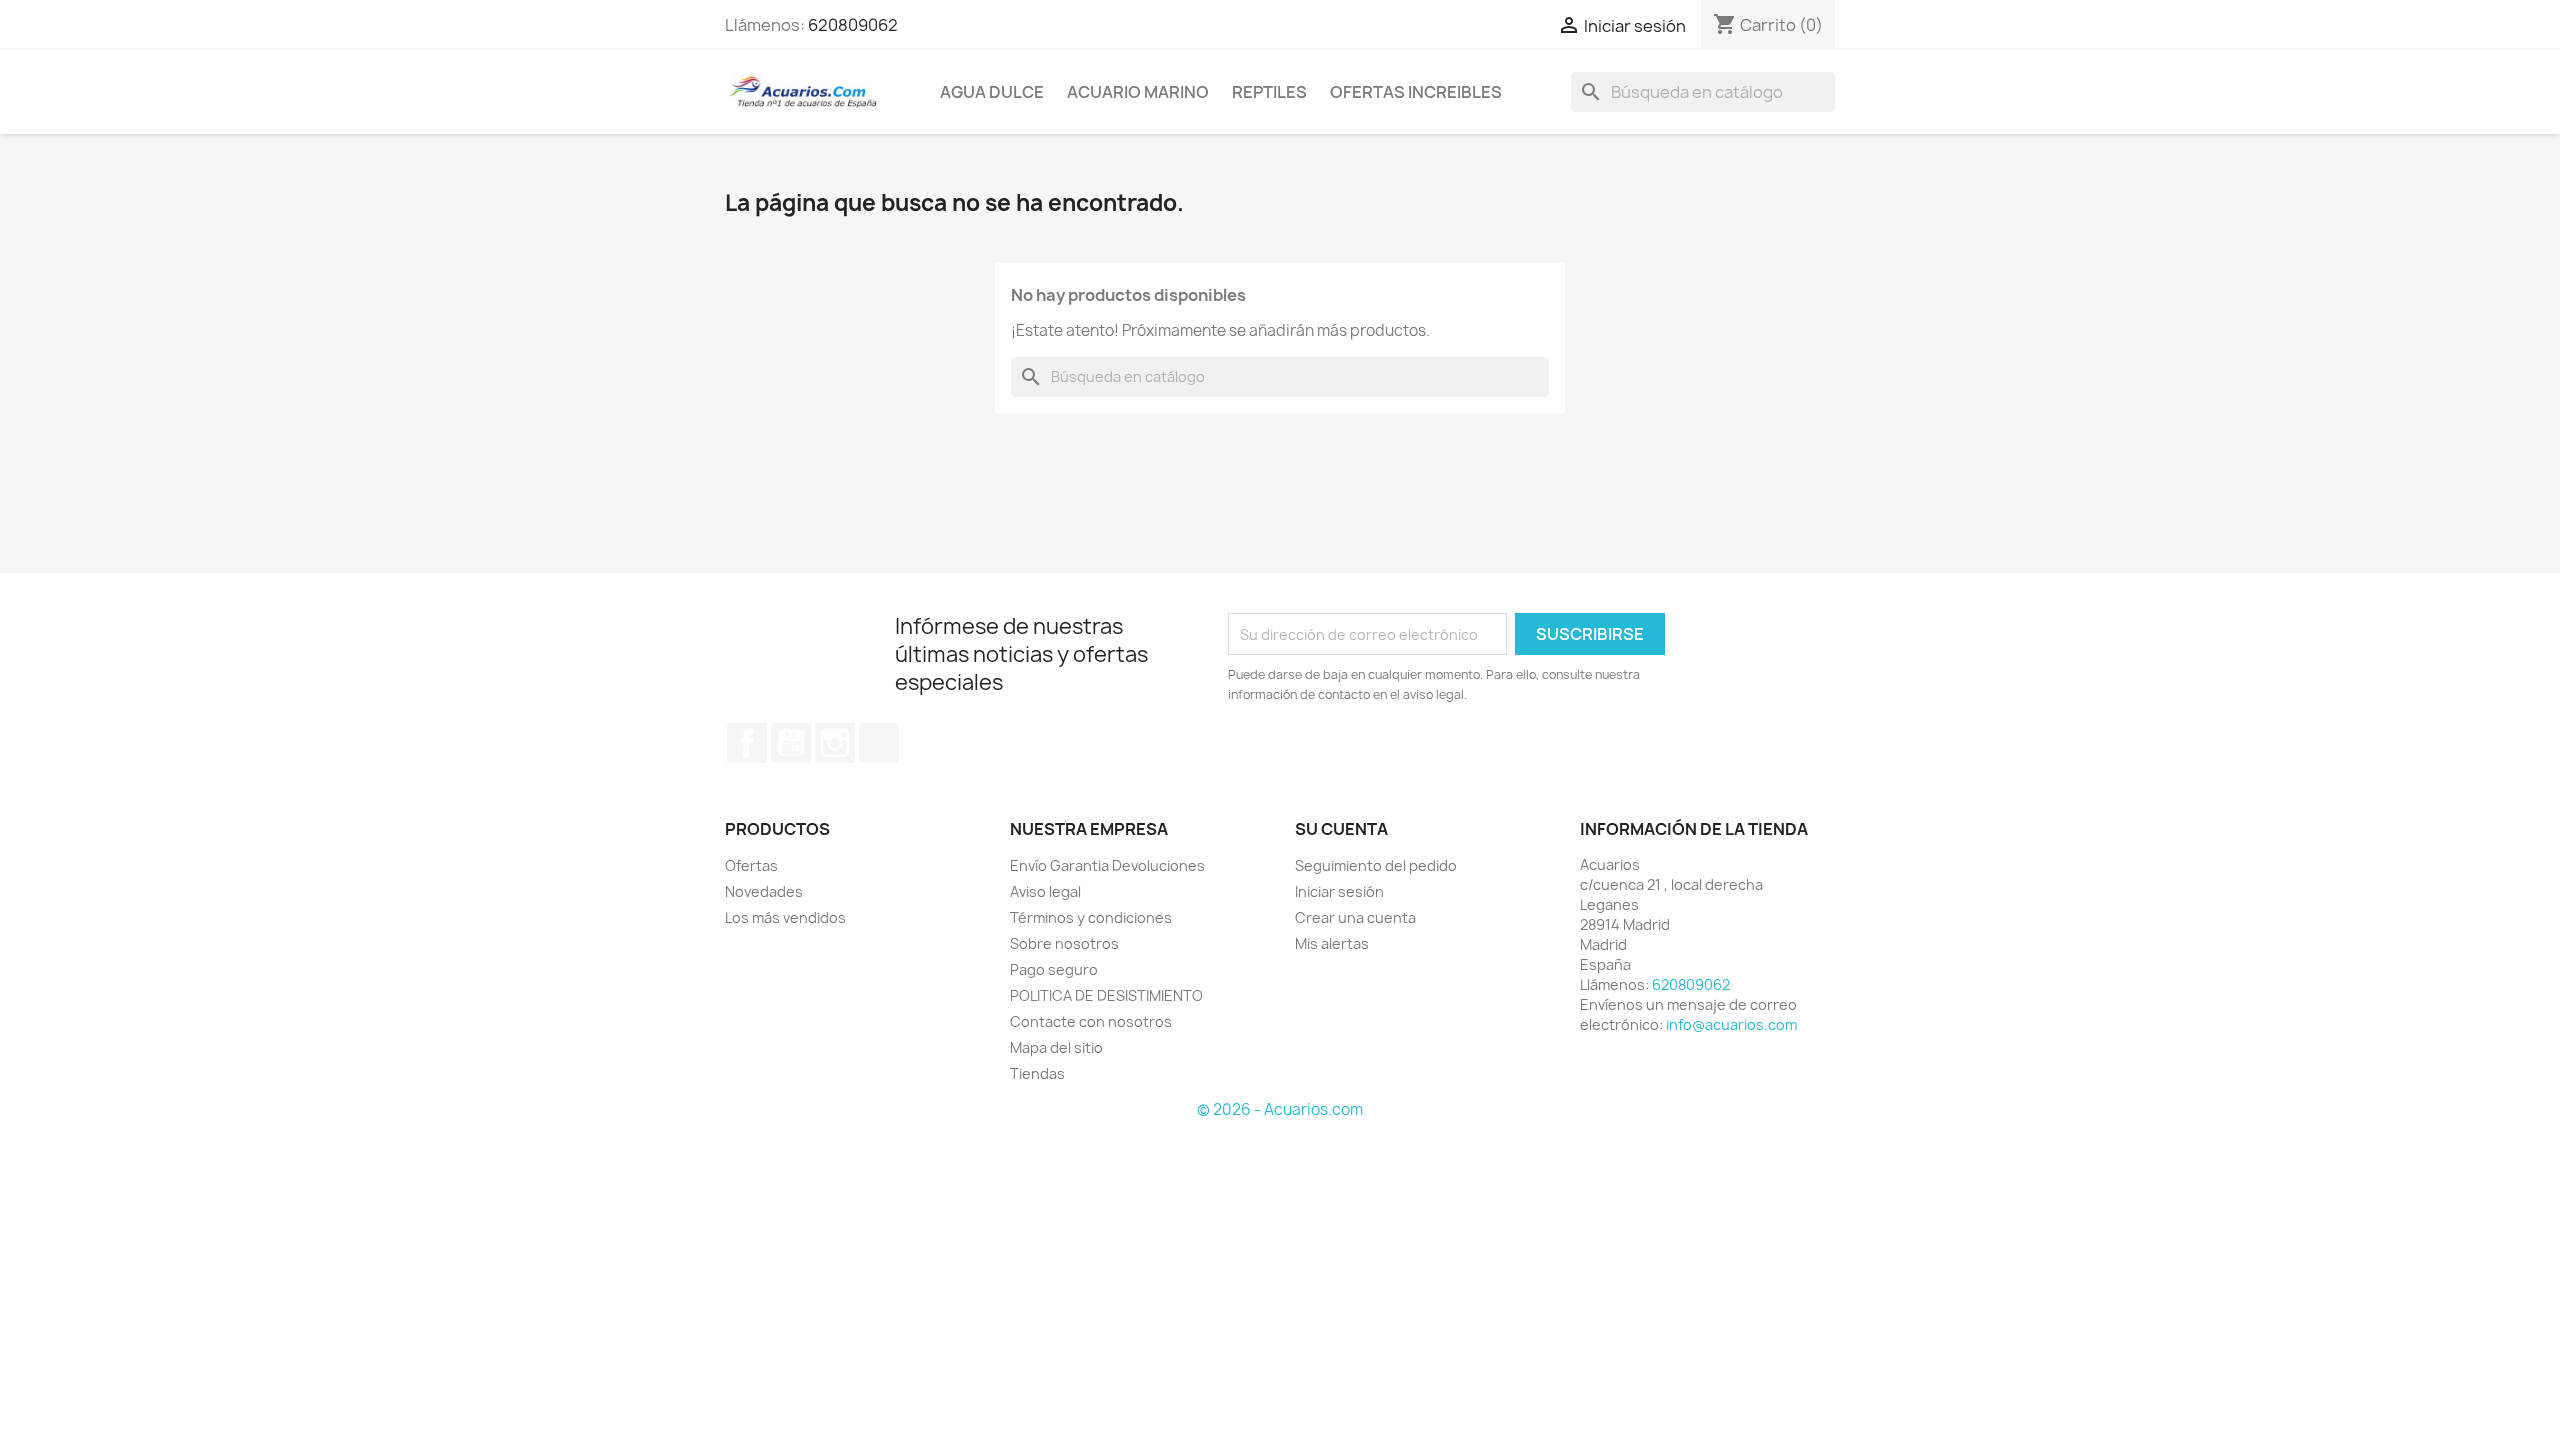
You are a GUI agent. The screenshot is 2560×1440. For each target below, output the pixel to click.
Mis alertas (1332, 943)
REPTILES (1269, 92)
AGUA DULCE (992, 92)
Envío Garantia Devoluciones (1107, 865)
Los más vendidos (785, 917)
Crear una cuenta (1355, 917)
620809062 (853, 25)
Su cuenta (1341, 829)
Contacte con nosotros (1091, 1021)
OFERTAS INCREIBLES (1416, 92)
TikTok (879, 743)
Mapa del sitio (1056, 1047)
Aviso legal (1045, 891)
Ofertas (751, 865)
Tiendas (1037, 1073)
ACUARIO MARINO (1138, 92)
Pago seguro (1054, 969)
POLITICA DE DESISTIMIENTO (1106, 995)
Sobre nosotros (1064, 943)
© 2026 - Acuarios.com (1280, 1109)
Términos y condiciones (1091, 917)
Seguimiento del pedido (1376, 865)
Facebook (747, 743)
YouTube (791, 743)
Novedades (764, 891)
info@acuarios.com (1731, 1024)
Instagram (835, 743)
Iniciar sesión (1339, 891)
